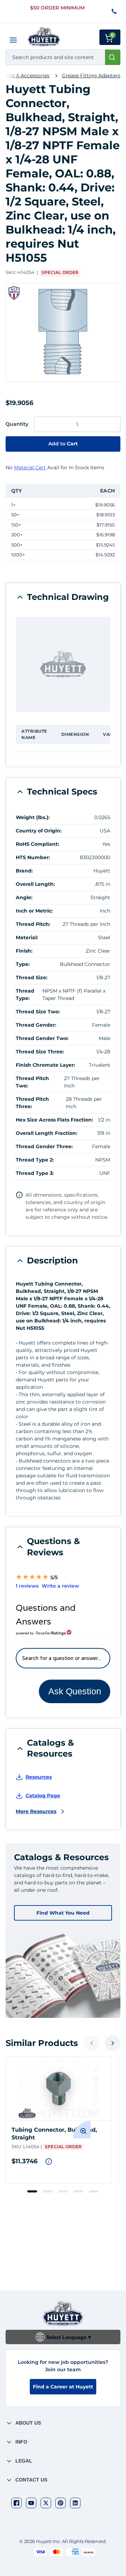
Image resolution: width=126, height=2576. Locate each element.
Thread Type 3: (35, 1173)
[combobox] (63, 57)
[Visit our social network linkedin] (75, 2503)
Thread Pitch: (33, 924)
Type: (23, 964)
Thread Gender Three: (44, 1146)
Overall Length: (35, 884)
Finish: (24, 951)
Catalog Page (43, 1796)
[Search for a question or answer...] (63, 1658)
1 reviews (27, 1586)
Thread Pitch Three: (32, 1103)
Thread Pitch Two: (32, 1082)
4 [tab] (78, 2191)
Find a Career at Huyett (63, 2387)
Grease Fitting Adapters (91, 76)
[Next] (113, 2043)
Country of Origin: (39, 831)
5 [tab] (94, 2191)
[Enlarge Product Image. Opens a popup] (82, 2130)
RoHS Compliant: (37, 844)
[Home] (44, 37)
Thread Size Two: (38, 1012)
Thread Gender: (36, 1025)
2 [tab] (48, 2191)
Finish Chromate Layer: (45, 1065)
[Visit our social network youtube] (31, 2503)
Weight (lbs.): (33, 817)
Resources (39, 1777)
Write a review (60, 1586)
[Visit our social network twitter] (46, 2503)
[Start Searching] (113, 57)
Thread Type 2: (35, 1160)
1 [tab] (32, 2191)
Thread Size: (32, 978)
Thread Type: (25, 995)
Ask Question (75, 1691)
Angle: (24, 897)
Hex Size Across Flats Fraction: (54, 1120)
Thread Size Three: (40, 1052)
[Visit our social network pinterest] (61, 2503)
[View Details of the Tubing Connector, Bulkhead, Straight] (58, 2088)
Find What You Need (63, 1913)
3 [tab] (63, 2191)
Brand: (24, 871)
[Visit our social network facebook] (16, 2503)
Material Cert (30, 468)
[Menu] (13, 40)
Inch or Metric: (34, 911)
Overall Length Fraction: (47, 1133)
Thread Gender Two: (42, 1038)
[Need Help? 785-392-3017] (115, 12)
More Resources (36, 1811)
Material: (27, 937)
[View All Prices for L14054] (49, 2162)
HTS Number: (33, 857)
